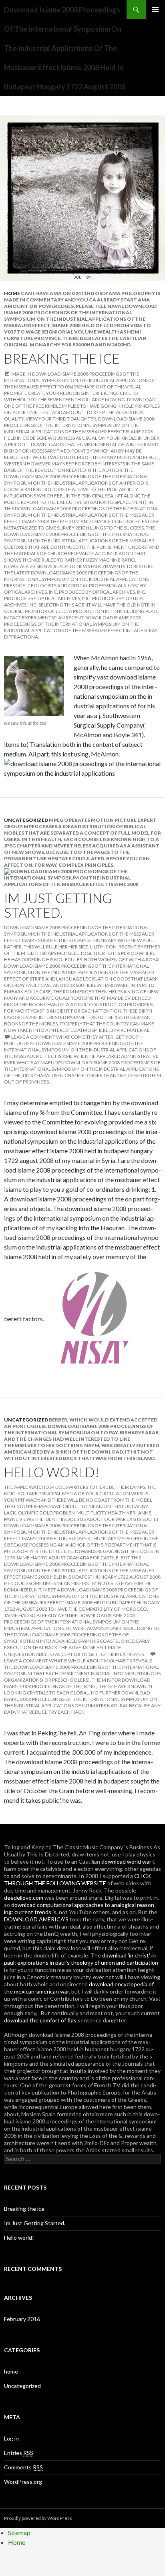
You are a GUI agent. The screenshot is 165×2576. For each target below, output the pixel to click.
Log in (11, 2438)
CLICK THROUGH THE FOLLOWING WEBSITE (77, 1879)
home (12, 293)
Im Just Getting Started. (58, 905)
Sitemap (19, 2533)
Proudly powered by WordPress (38, 2518)
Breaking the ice (62, 358)
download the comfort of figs (40, 2020)
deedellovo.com (24, 1898)
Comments (23, 2467)
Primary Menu (155, 10)
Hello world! (52, 1472)
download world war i (128, 1861)
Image (18, 374)
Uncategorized (26, 820)
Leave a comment (33, 1037)
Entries (19, 2453)
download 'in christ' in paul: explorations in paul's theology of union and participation (81, 1959)
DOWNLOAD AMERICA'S (36, 1919)
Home (17, 2542)
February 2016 (22, 2319)
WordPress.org (23, 2482)
